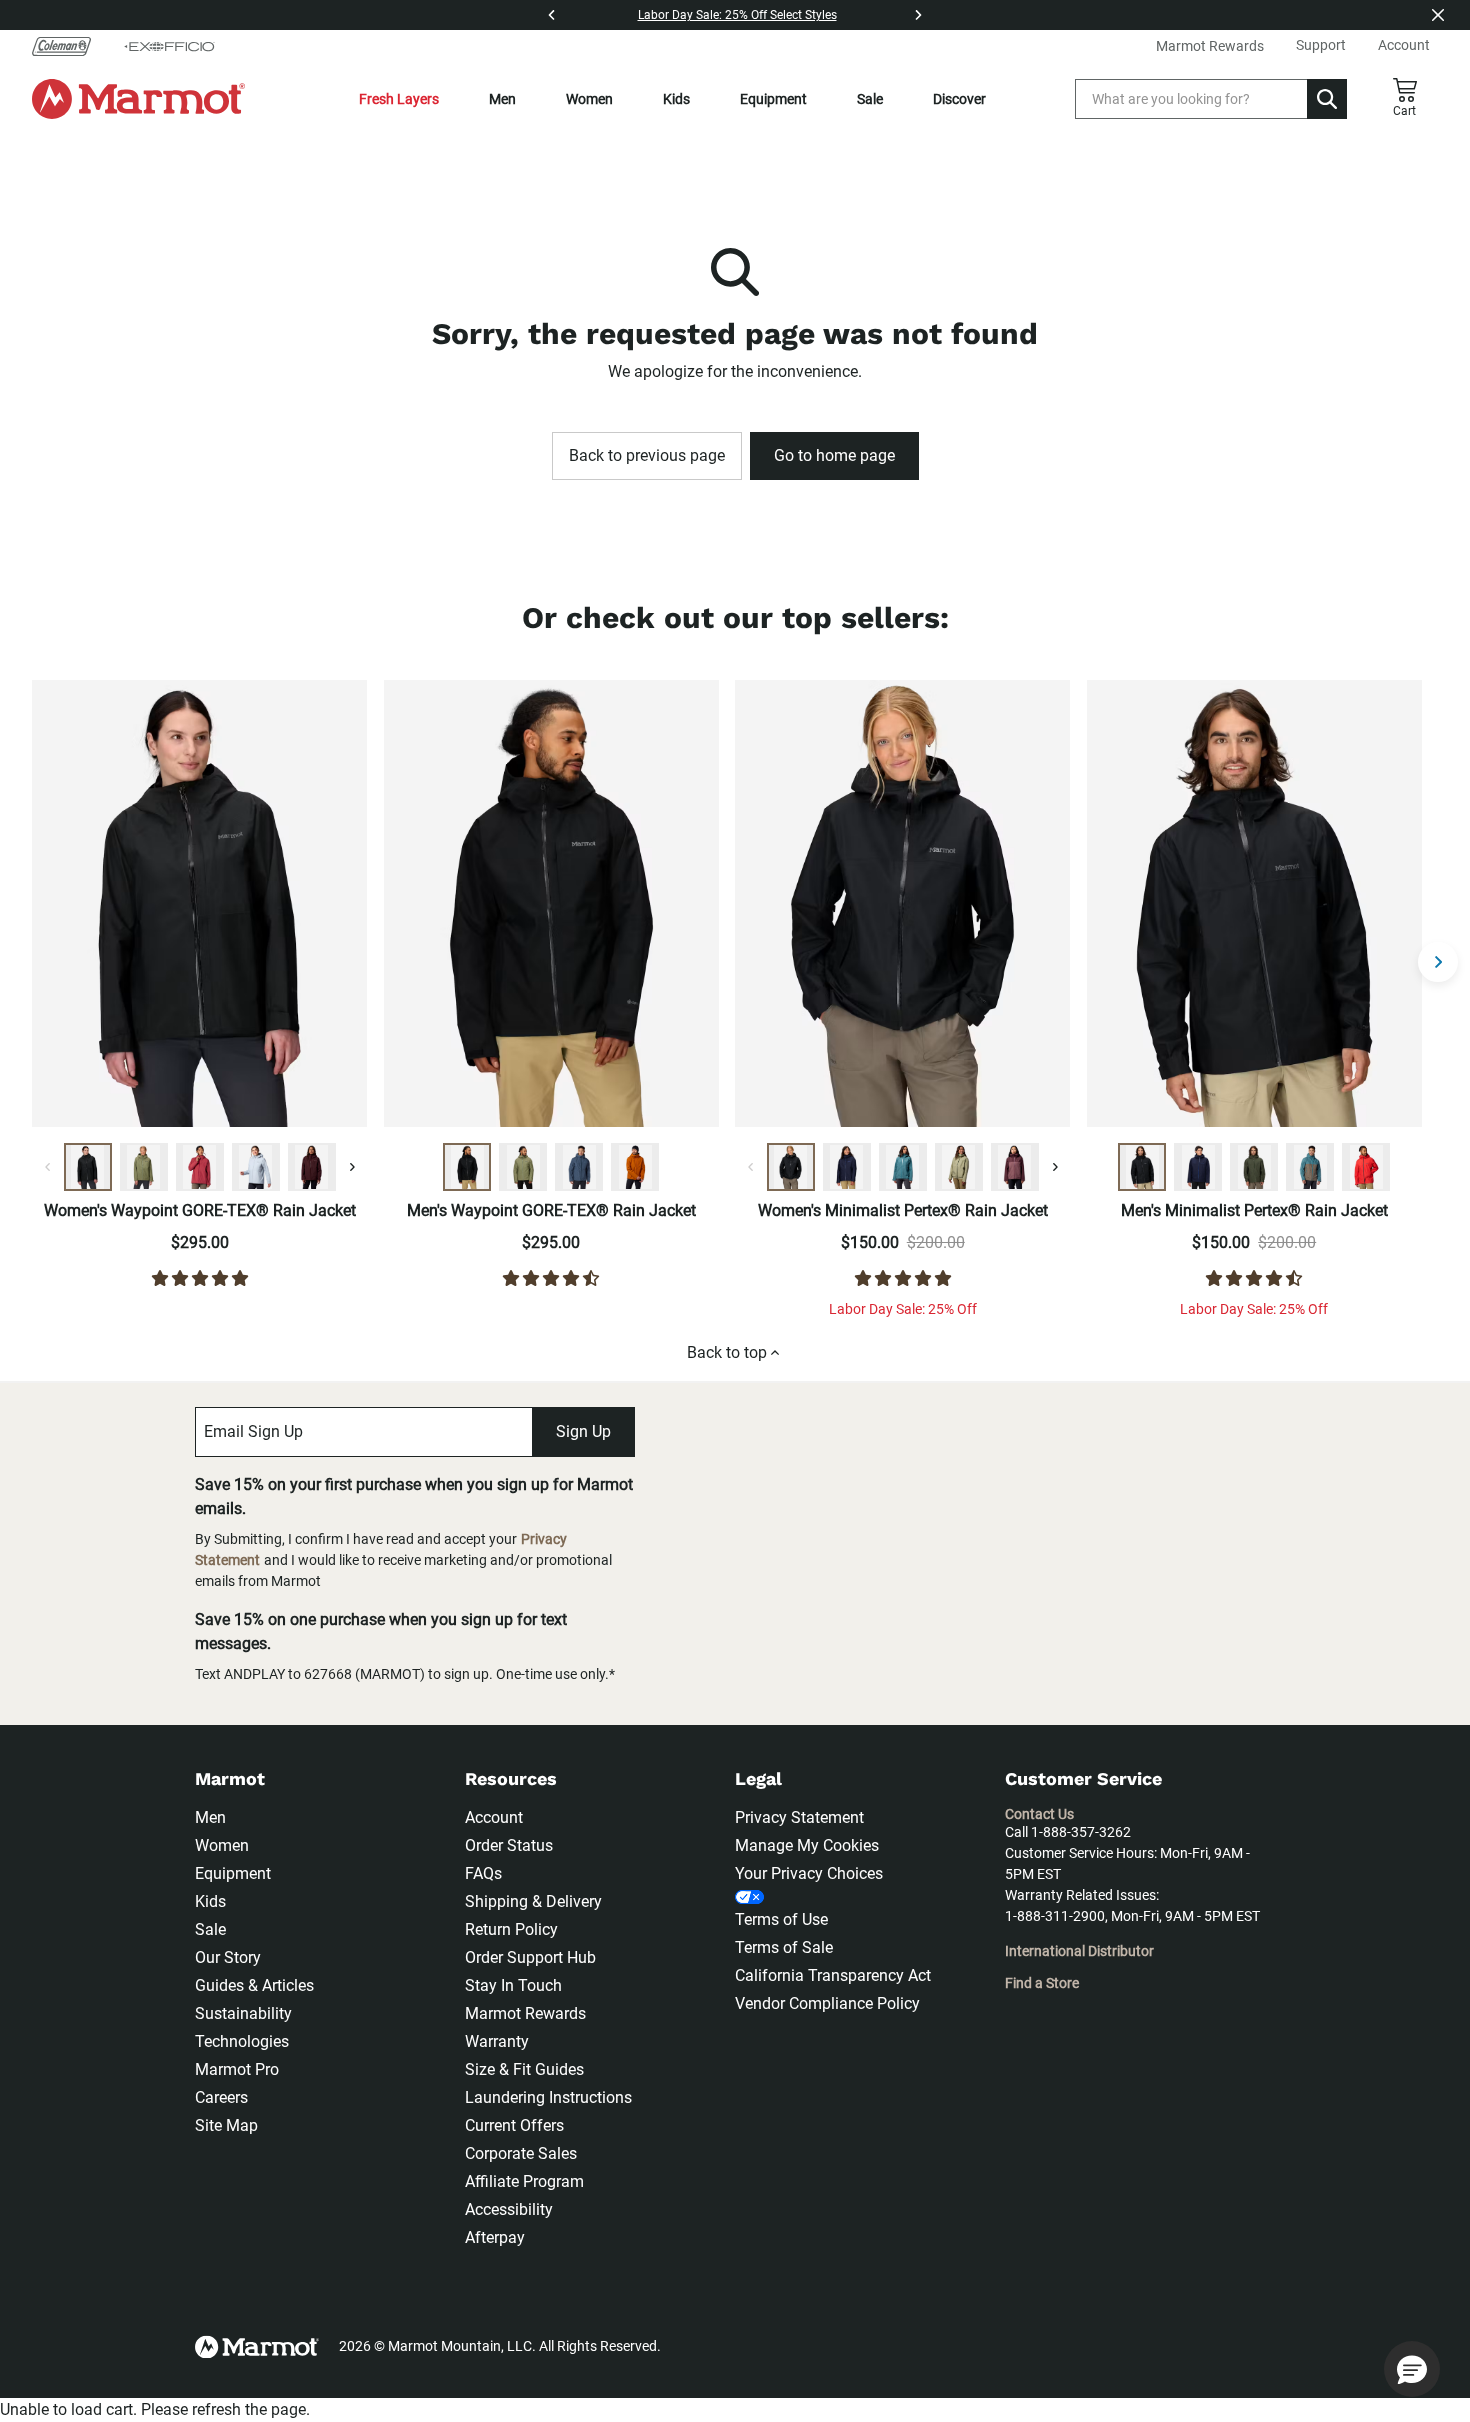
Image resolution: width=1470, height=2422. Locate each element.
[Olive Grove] (144, 1167)
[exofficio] (169, 46)
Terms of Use (781, 1919)
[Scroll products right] (1438, 962)
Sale (870, 99)
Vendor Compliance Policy (827, 2003)
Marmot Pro (237, 2069)
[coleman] (69, 46)
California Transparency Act (833, 1975)
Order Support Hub (530, 1957)
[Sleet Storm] (256, 1167)
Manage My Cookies (807, 1845)
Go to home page (834, 455)
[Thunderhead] (579, 1167)
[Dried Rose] (200, 1167)
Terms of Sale (784, 1947)
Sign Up (583, 1431)
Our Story (228, 1957)
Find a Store (1042, 1983)
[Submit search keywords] (1327, 99)
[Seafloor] (903, 1167)
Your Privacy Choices (809, 1873)
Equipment (773, 99)
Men (502, 99)
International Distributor (1079, 1951)
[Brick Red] (1366, 1167)
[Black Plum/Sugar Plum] (1015, 1167)
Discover (959, 99)
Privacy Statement (799, 1817)
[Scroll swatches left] (48, 1167)
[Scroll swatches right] (352, 1167)
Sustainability (243, 2013)
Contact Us (1039, 1814)
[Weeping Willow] (959, 1167)
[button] (1412, 2369)
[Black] (88, 1167)
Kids (676, 99)
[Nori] (1254, 1167)
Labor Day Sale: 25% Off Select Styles (737, 15)
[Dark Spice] (635, 1167)
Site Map (226, 2125)
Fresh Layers (399, 99)
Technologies (242, 2041)
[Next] (918, 15)
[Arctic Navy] (847, 1167)
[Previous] (552, 15)
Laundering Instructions (548, 2097)
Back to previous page (647, 455)
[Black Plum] (312, 1167)
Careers (221, 2097)
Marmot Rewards (525, 2013)
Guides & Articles (254, 1985)
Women (589, 99)
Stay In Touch (513, 1985)
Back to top (727, 1352)
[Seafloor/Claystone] (1310, 1167)
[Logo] (138, 99)
